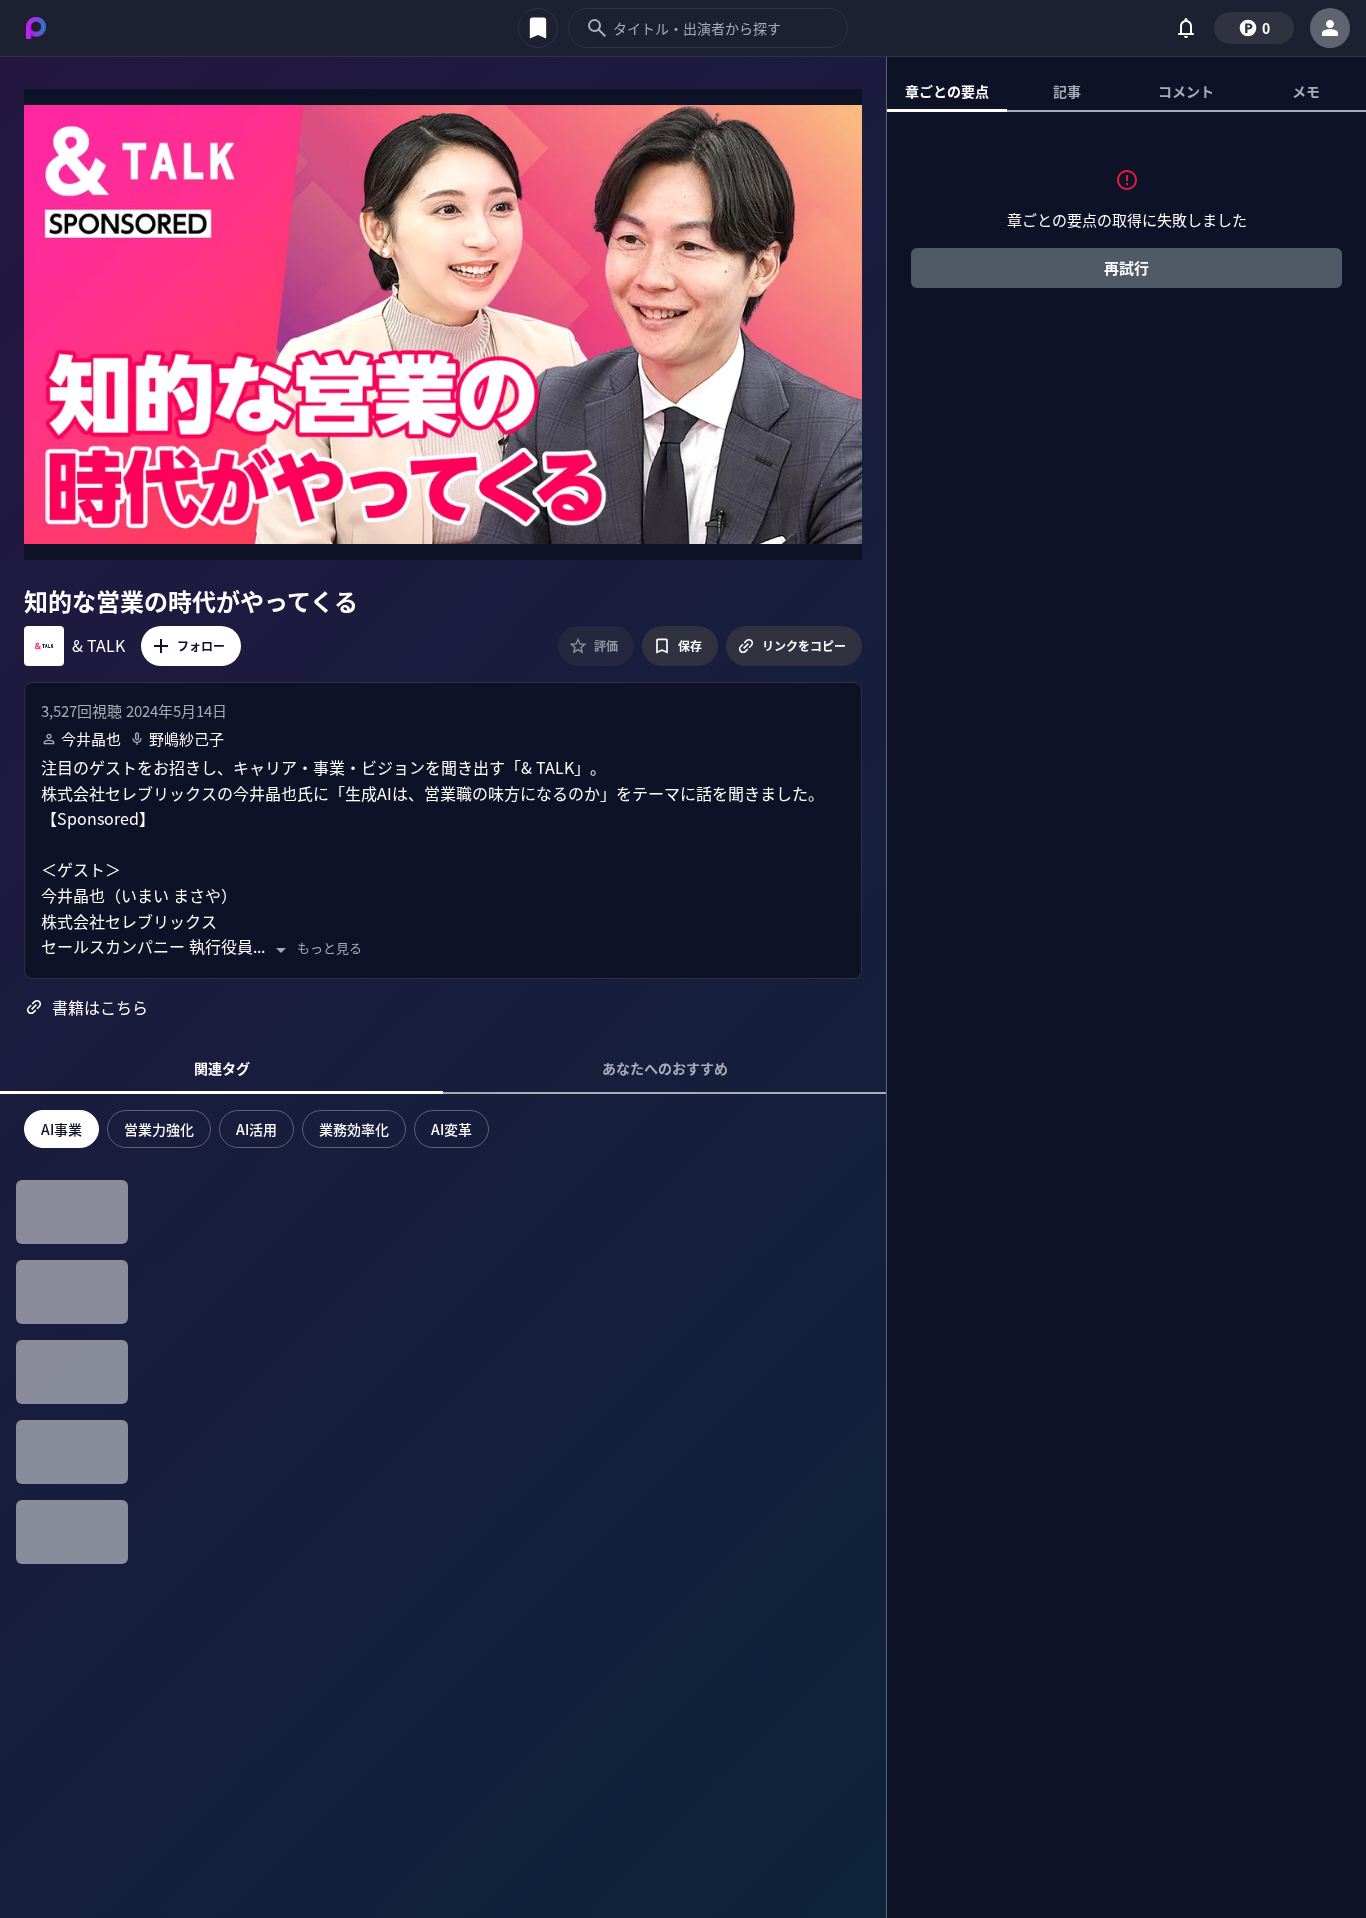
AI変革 (451, 1129)
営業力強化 (159, 1129)
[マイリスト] (538, 28)
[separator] (887, 987)
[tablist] (1126, 92)
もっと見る (329, 947)
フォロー (201, 645)
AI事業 (61, 1129)
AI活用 (256, 1129)
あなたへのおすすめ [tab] (665, 1068)
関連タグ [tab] (222, 1068)
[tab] (947, 91)
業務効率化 (354, 1129)
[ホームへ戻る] (36, 28)
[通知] (1186, 28)
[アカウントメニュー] (1330, 28)
